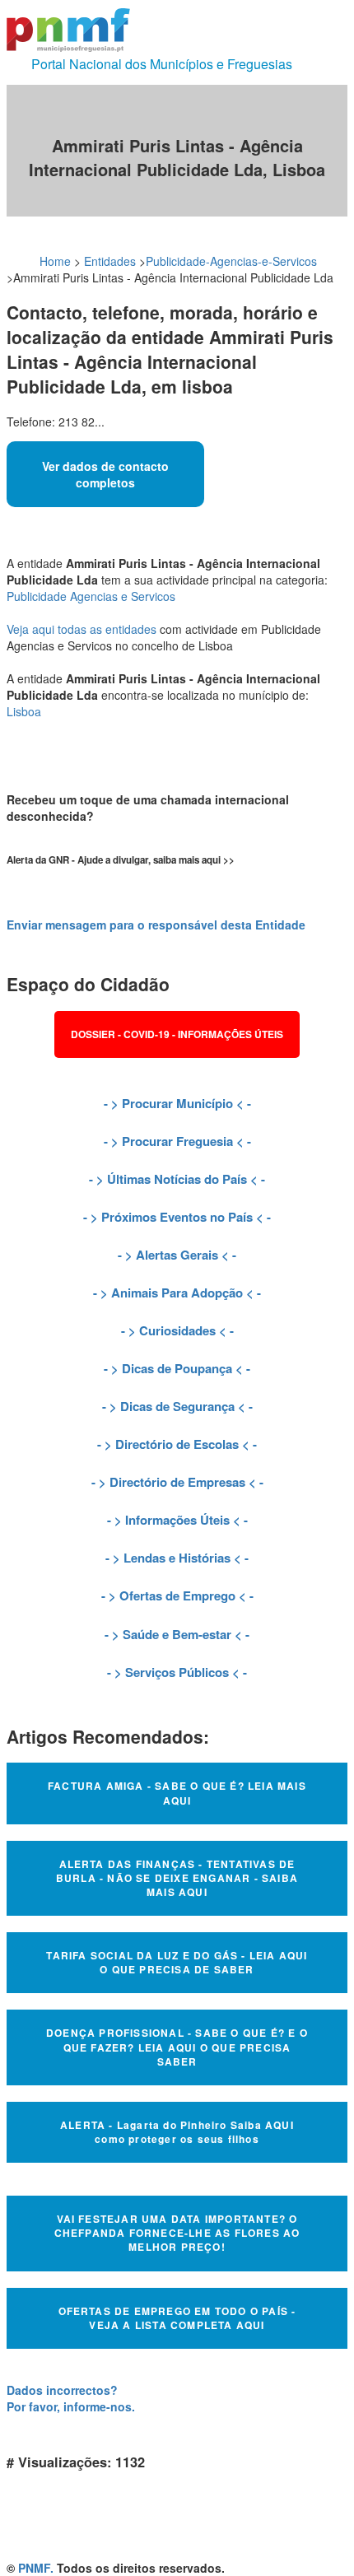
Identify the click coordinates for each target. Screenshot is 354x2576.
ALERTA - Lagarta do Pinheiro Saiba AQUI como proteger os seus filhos (177, 2132)
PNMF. (36, 2568)
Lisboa (24, 711)
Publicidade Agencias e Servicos (91, 596)
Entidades (110, 261)
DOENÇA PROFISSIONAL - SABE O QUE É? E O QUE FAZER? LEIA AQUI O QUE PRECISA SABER (177, 2047)
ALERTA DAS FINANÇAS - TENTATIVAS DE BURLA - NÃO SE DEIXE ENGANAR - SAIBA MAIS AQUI (177, 1878)
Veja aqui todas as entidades (82, 629)
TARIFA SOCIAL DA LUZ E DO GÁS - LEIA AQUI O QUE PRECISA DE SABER (177, 1962)
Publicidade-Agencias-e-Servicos (231, 261)
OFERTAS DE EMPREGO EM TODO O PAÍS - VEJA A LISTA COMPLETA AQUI (177, 2318)
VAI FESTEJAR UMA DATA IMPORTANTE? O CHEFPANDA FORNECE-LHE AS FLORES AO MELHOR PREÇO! (177, 2233)
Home (55, 261)
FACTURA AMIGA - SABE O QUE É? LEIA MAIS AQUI (177, 1793)
